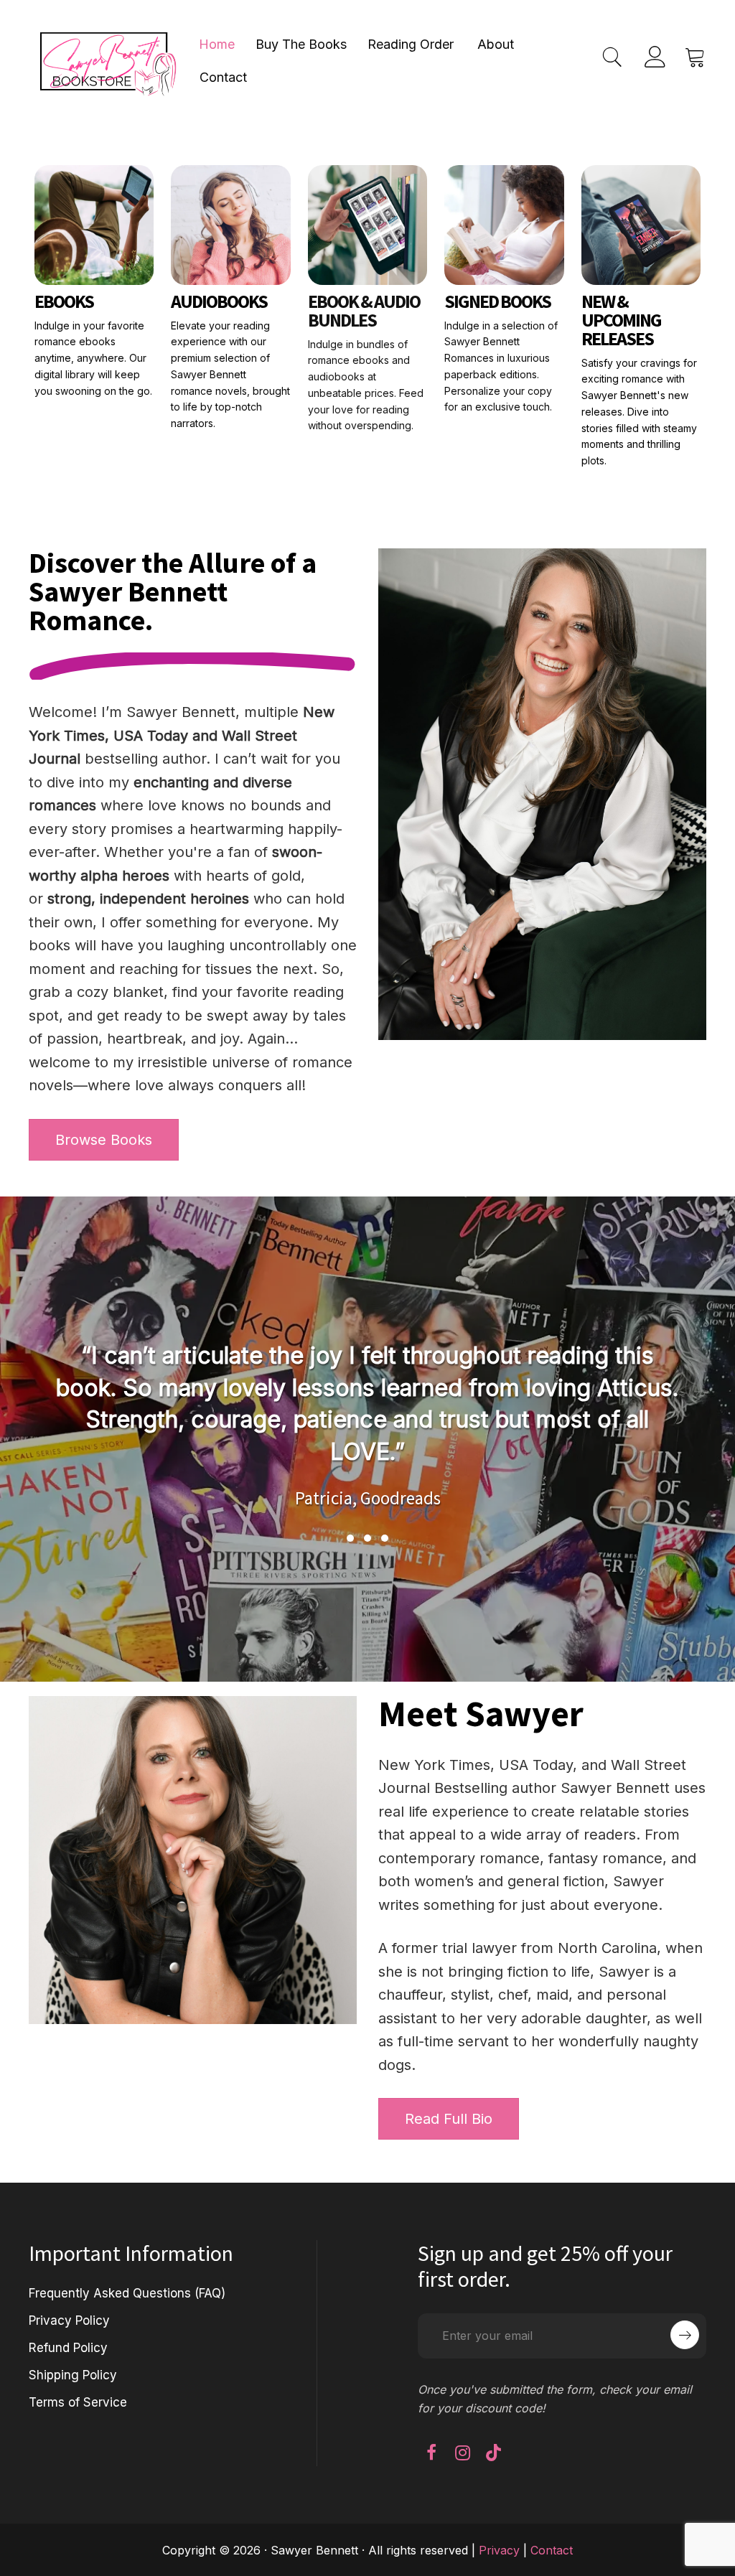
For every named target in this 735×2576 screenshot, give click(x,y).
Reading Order (411, 44)
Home (217, 44)
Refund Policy (68, 2348)
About (496, 44)
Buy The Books (301, 44)
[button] (350, 1538)
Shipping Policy (73, 2375)
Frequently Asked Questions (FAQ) (127, 2293)
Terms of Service (78, 2402)
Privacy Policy (69, 2320)
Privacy (499, 2550)
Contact (223, 77)
